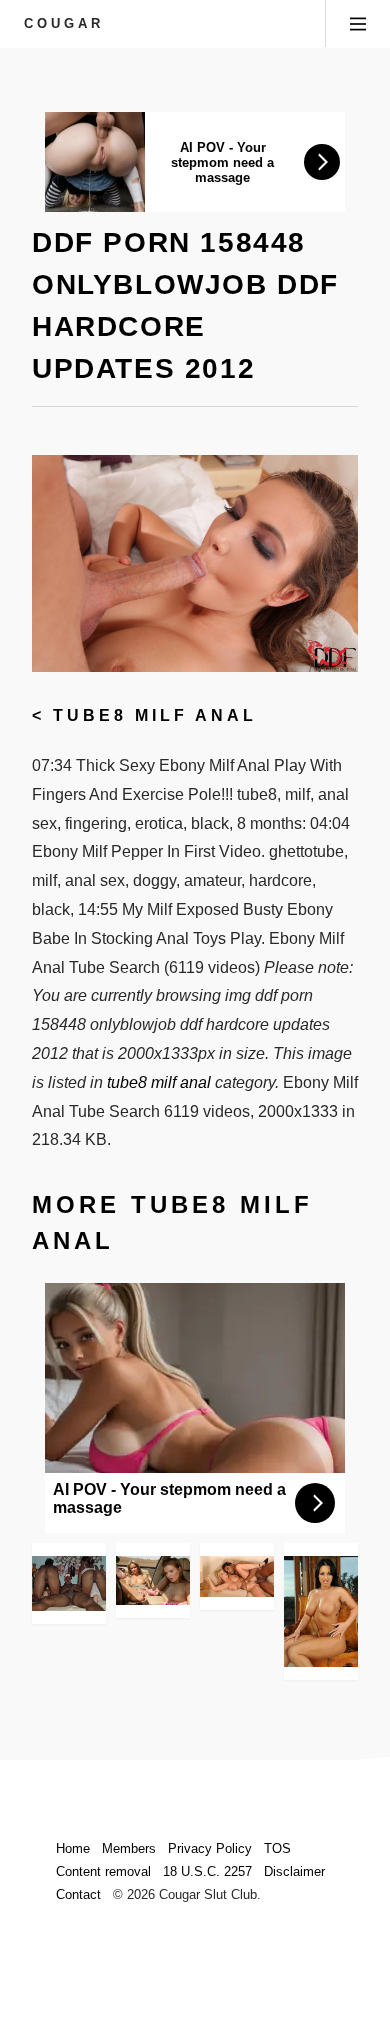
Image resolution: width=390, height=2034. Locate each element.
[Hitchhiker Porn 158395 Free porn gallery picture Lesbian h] (153, 1580)
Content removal (103, 1871)
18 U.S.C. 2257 (207, 1871)
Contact (78, 1894)
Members (129, 1848)
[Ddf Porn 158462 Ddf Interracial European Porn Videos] (237, 1577)
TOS (277, 1848)
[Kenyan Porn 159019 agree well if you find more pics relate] (69, 1583)
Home (73, 1848)
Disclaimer (294, 1871)
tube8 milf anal (155, 715)
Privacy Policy (210, 1848)
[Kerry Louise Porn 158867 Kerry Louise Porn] (321, 1611)
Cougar (64, 23)
